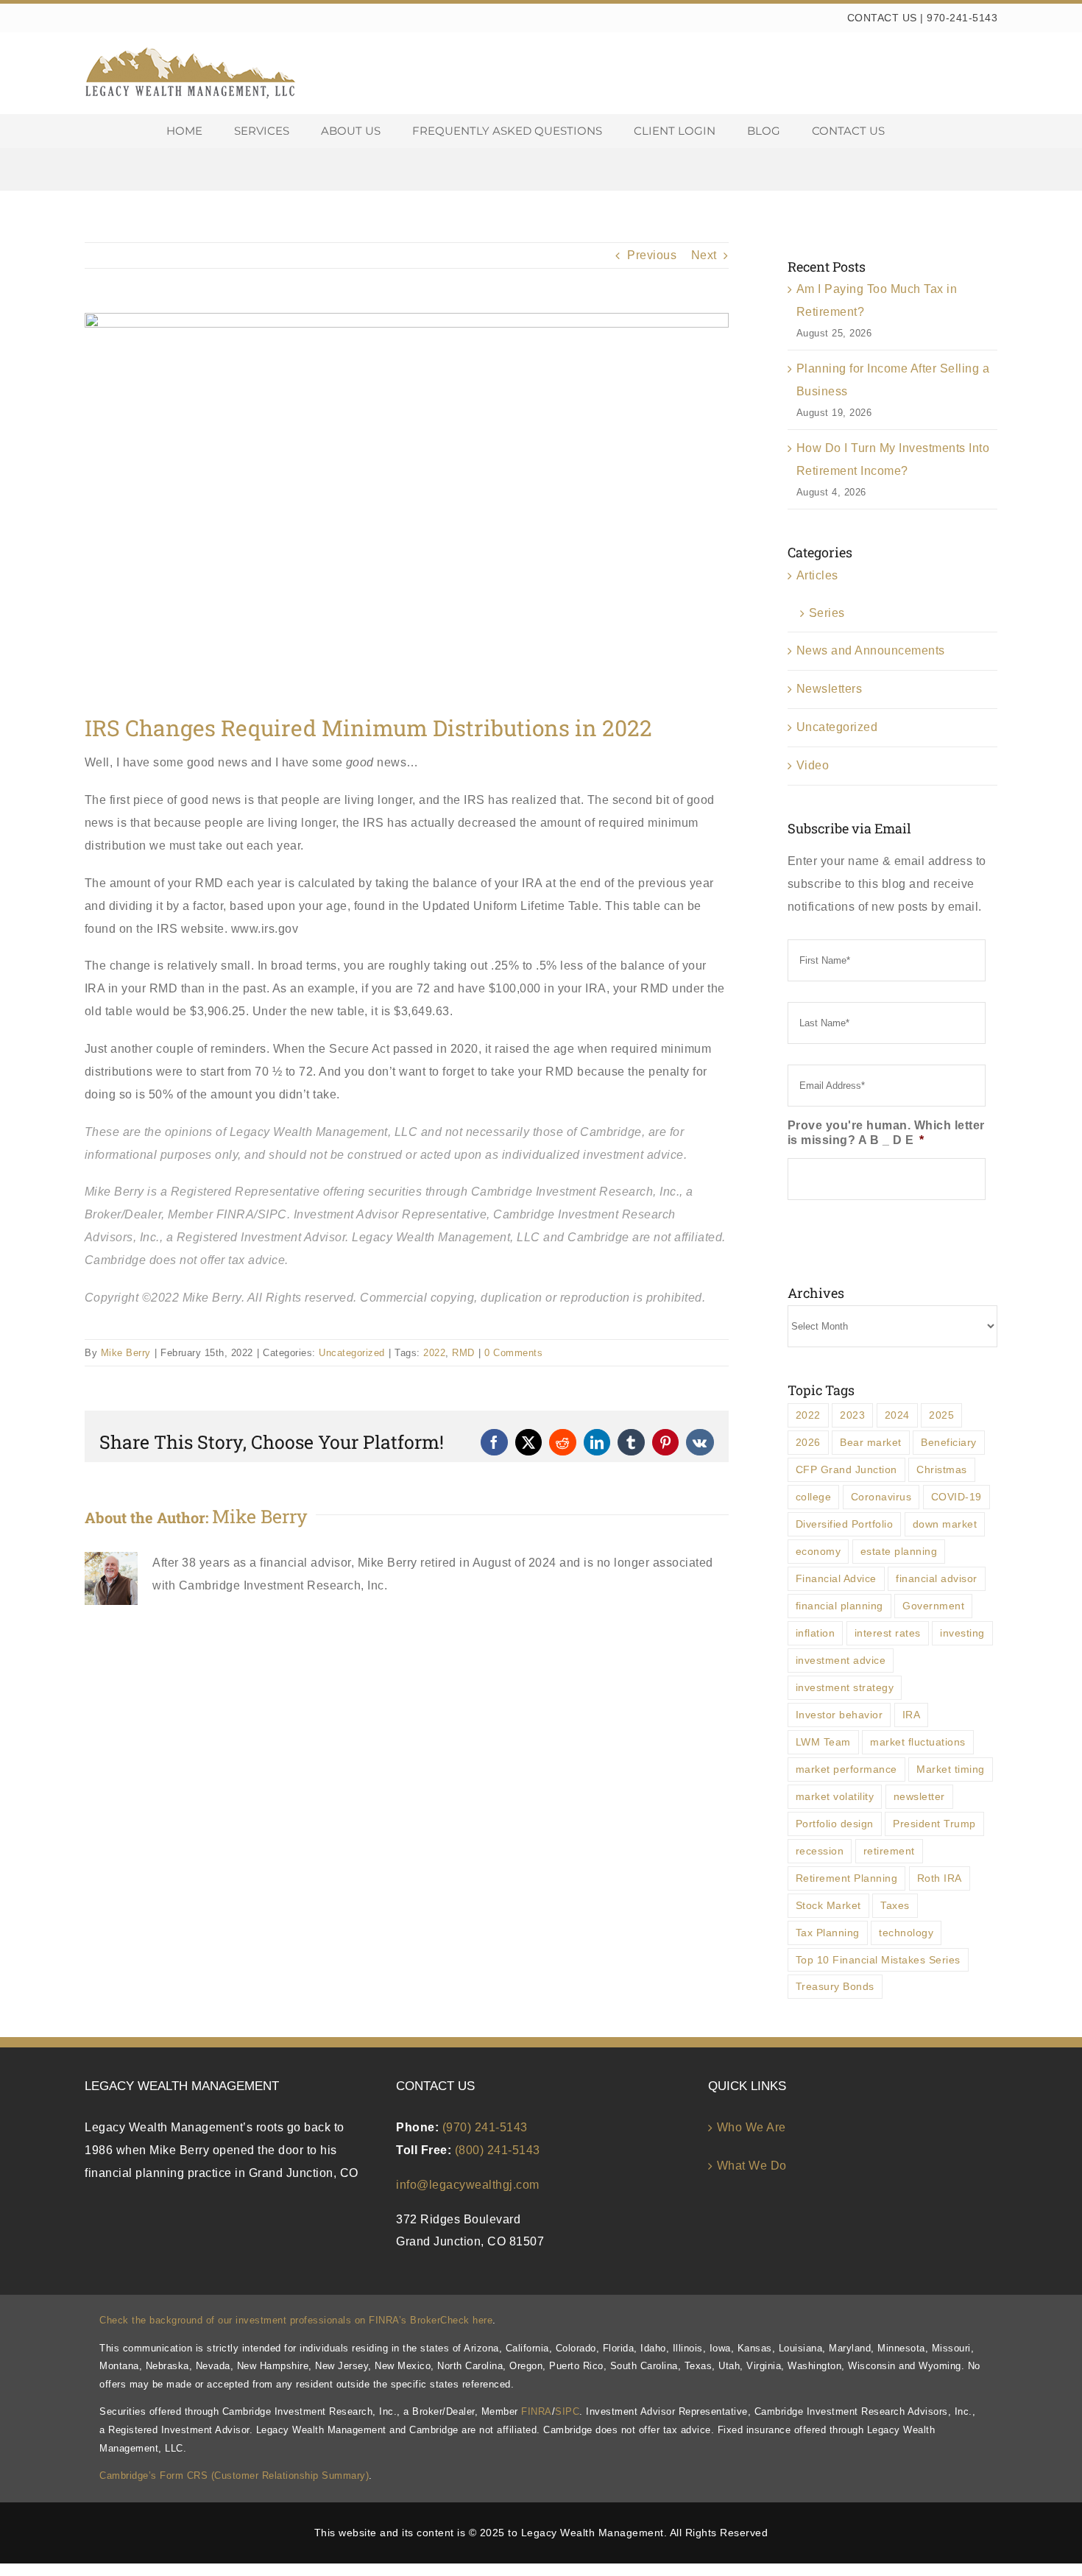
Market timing (951, 1769)
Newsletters (830, 689)
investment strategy (845, 1687)
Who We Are (752, 2127)
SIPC (567, 2411)
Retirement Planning (847, 1878)
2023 (852, 1415)
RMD (463, 1353)
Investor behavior (839, 1715)
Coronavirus (881, 1497)
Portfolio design (835, 1824)
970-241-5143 (962, 18)
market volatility (835, 1796)
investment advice (841, 1660)
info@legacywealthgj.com (468, 2185)
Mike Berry (126, 1353)
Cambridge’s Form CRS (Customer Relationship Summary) (234, 2476)
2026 (808, 1442)
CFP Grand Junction (846, 1469)
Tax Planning (828, 1933)
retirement (889, 1851)
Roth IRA (940, 1878)
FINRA (537, 2411)
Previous (652, 255)
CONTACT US (882, 18)
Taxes (895, 1905)
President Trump (934, 1824)
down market (945, 1524)
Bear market (871, 1442)
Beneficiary (949, 1442)
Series (827, 613)
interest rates (888, 1633)
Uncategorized (352, 1353)
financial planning (839, 1606)
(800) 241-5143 (498, 2150)
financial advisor (937, 1578)
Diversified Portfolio (845, 1524)
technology (906, 1933)
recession (820, 1851)
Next (704, 255)
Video (813, 765)
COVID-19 (957, 1497)
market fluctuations (918, 1742)
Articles (817, 575)
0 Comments (513, 1353)
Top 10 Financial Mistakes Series (878, 1960)
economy (818, 1551)
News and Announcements (871, 650)
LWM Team (823, 1742)
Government (933, 1606)
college (814, 1497)
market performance (846, 1769)
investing (962, 1633)
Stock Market (828, 1905)
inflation (816, 1633)
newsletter (919, 1796)
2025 (941, 1415)
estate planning (899, 1551)
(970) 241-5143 (485, 2127)
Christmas (942, 1469)
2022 (434, 1353)
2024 (897, 1415)
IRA (912, 1715)
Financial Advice (836, 1578)
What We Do (752, 2166)
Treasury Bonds (835, 1986)
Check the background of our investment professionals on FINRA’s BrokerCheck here (296, 2320)
